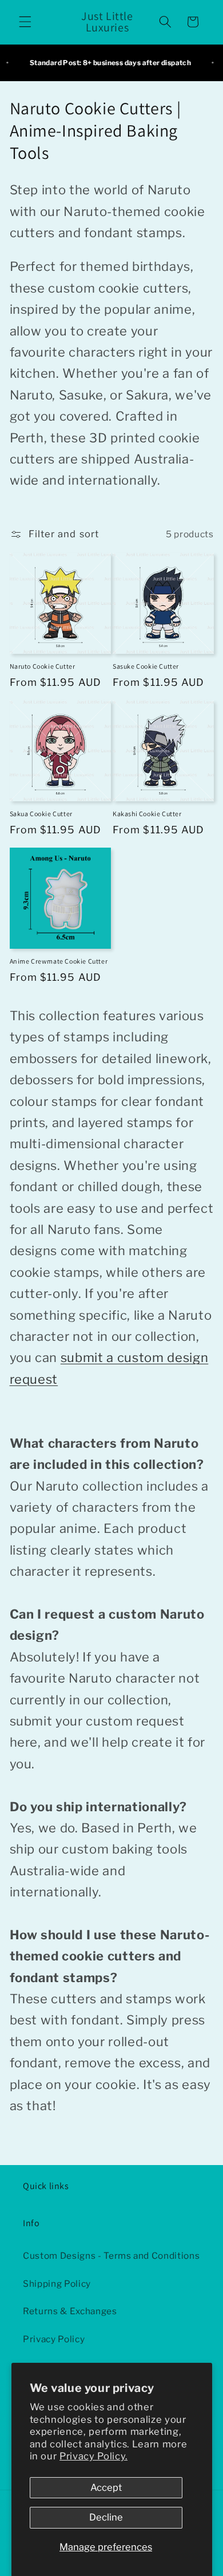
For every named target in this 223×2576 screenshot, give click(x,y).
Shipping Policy (57, 2284)
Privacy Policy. (93, 2456)
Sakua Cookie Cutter (41, 814)
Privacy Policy (54, 2339)
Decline (106, 2517)
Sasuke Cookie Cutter (146, 666)
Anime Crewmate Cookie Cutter (59, 961)
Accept (106, 2487)
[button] (25, 22)
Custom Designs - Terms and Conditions (111, 2256)
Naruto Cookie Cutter (43, 666)
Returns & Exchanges (70, 2311)
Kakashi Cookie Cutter (147, 814)
